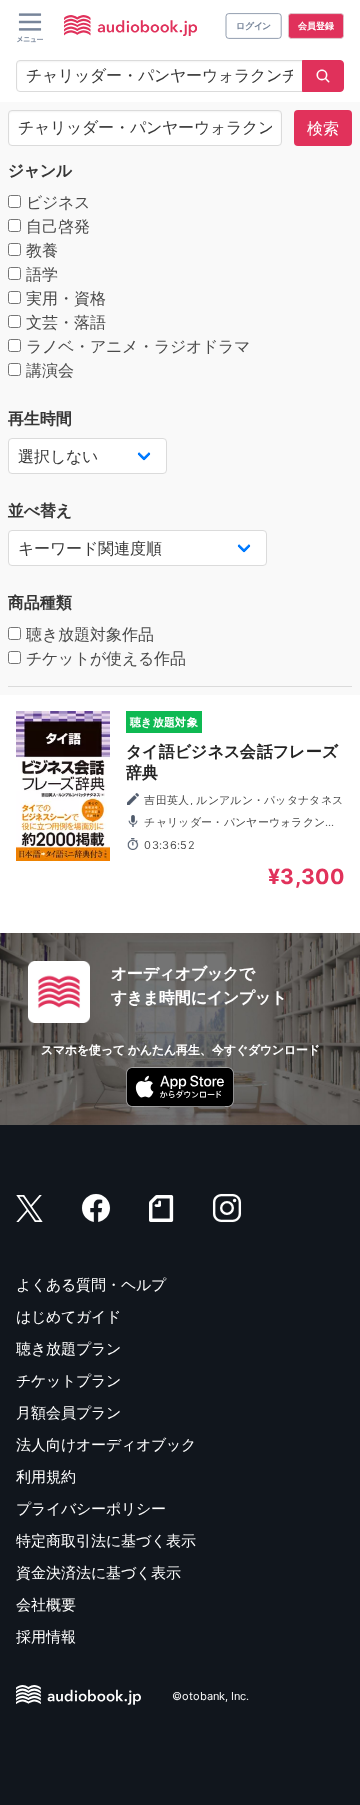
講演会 (47, 370)
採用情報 (46, 1636)
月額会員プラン (68, 1412)
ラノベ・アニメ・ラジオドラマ (135, 346)
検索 (323, 128)
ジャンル (40, 170)
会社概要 (46, 1604)
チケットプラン (68, 1380)
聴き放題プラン (68, 1348)
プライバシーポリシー (91, 1508)
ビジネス (55, 202)
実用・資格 (63, 298)
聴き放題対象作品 (87, 634)
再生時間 (40, 418)
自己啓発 (55, 226)
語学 (39, 274)
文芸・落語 (63, 322)
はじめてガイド (68, 1316)
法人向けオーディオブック (106, 1444)
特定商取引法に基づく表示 (106, 1540)
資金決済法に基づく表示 (98, 1572)
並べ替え (40, 510)
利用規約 (46, 1476)
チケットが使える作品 (103, 658)
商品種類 (40, 602)
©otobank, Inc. (210, 1696)
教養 (39, 250)
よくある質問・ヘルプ (91, 1284)
